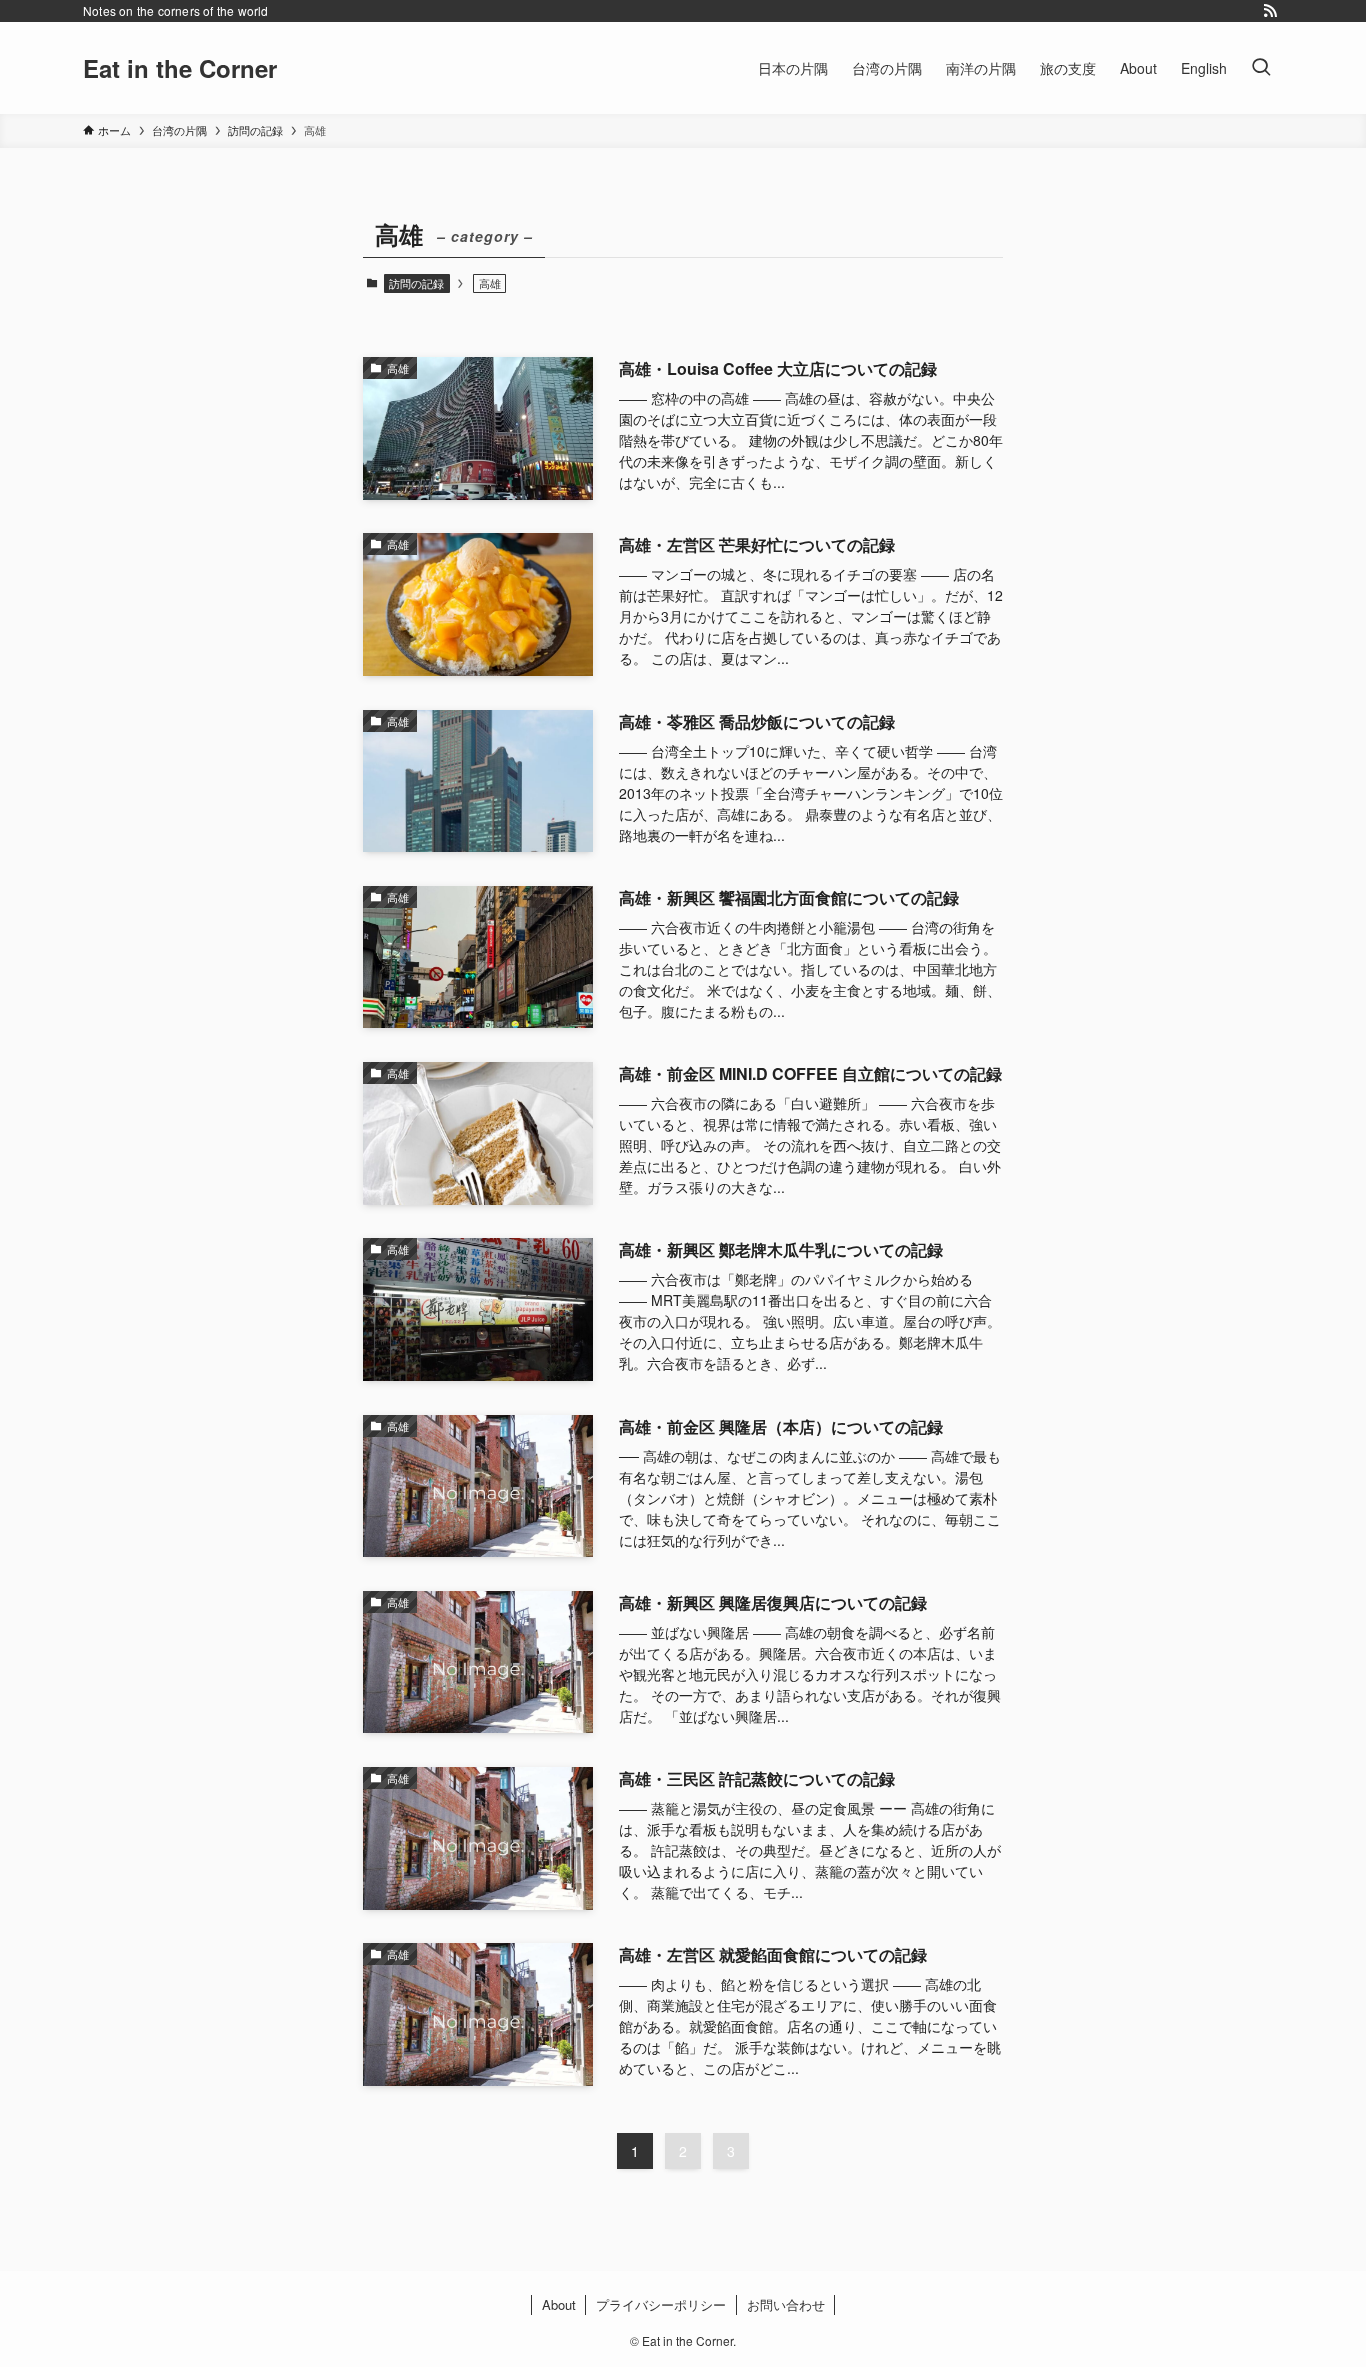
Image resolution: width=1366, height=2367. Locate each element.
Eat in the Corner (180, 68)
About (559, 2304)
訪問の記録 (416, 283)
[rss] (1270, 11)
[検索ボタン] (1261, 68)
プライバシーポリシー (661, 2304)
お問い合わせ (786, 2304)
